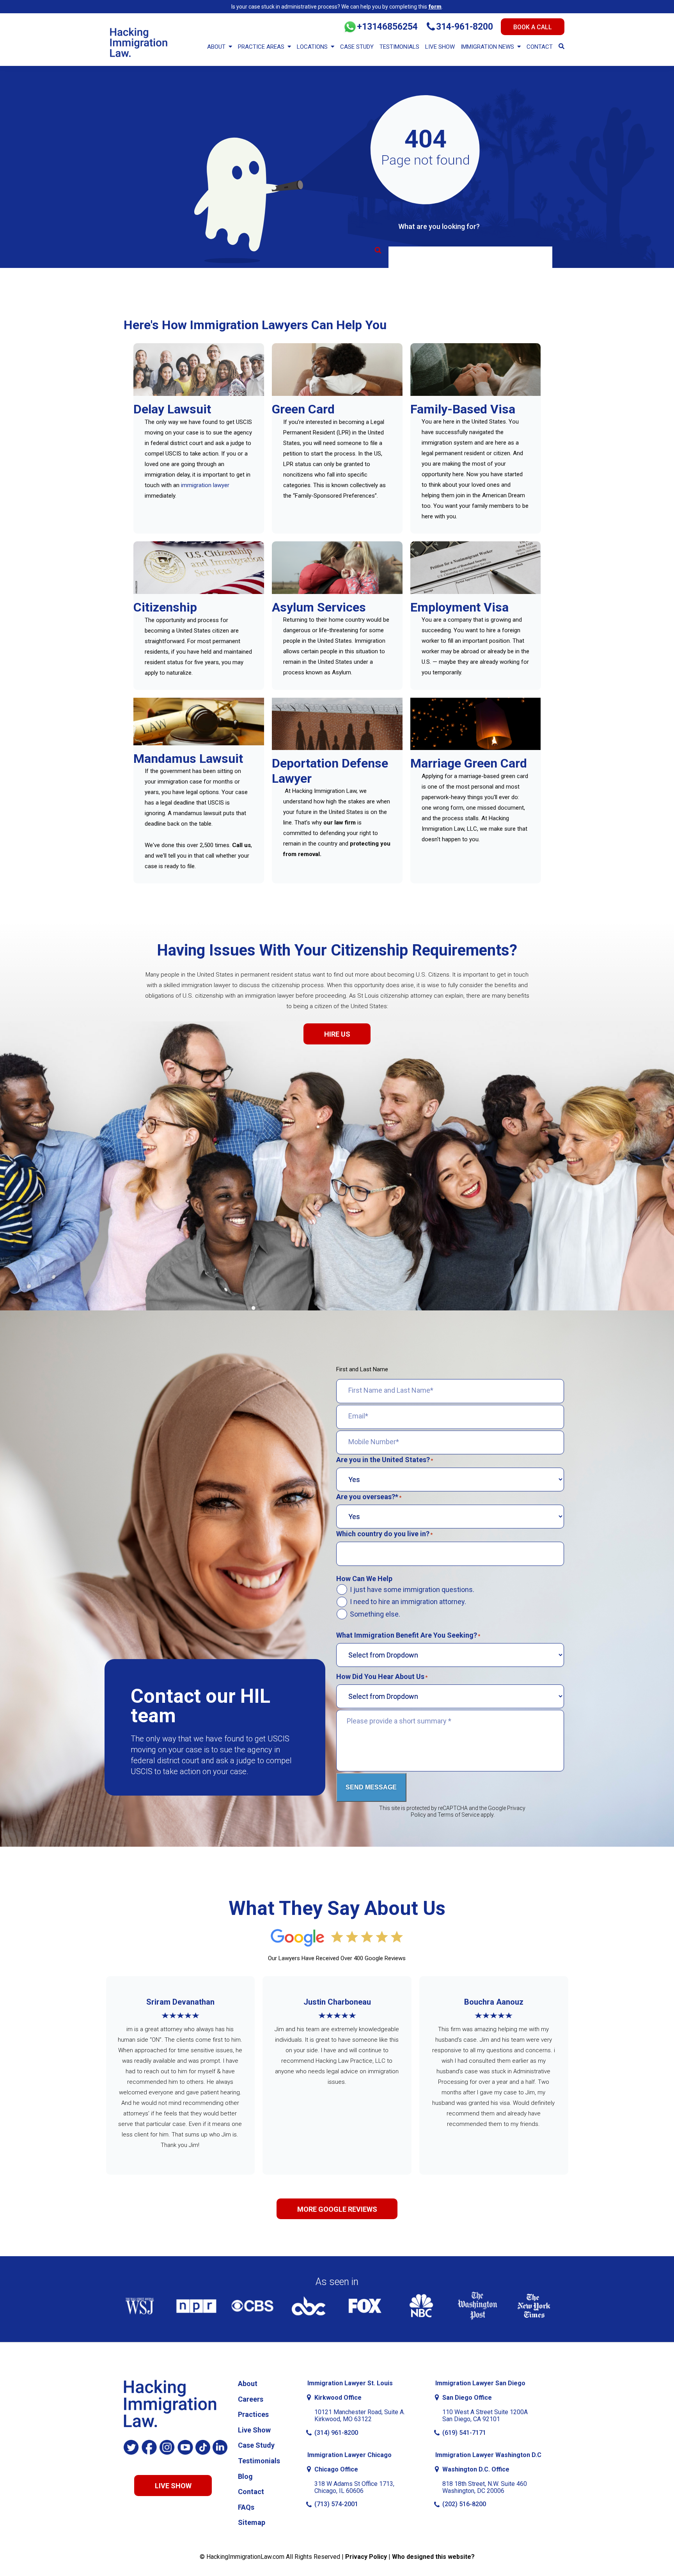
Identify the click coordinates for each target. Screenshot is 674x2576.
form (435, 7)
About (216, 47)
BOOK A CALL (533, 27)
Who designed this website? (433, 2557)
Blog (245, 2476)
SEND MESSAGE (371, 1787)
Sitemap (252, 2522)
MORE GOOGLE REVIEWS (337, 2209)
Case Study (357, 47)
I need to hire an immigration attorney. (408, 1602)
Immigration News (487, 47)
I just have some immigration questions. (412, 1590)
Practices (253, 2414)
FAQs (246, 2507)
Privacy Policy (366, 2557)
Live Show (440, 47)
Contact (540, 47)
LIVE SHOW (173, 2486)
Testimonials (399, 47)
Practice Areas (261, 47)
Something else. (375, 1614)
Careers (251, 2399)
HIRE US (337, 1034)
